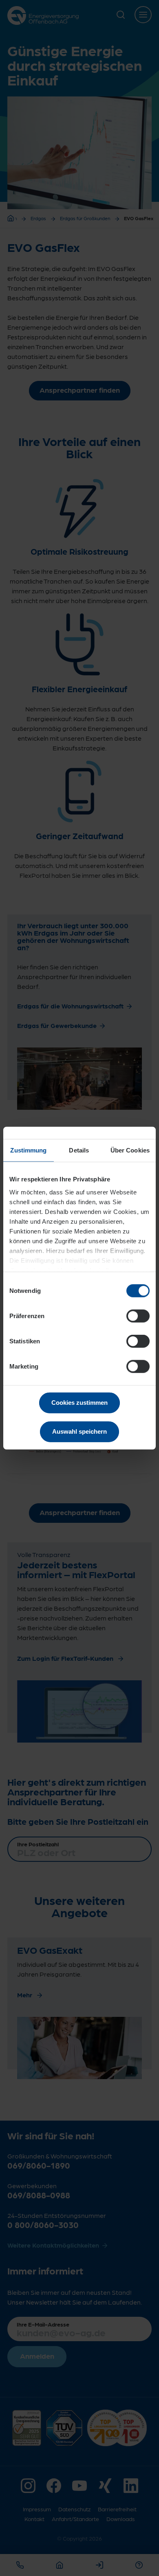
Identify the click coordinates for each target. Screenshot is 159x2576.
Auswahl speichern (79, 1431)
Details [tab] (79, 1150)
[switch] (138, 1316)
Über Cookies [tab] (130, 1150)
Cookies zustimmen (79, 1403)
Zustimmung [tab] (28, 1150)
